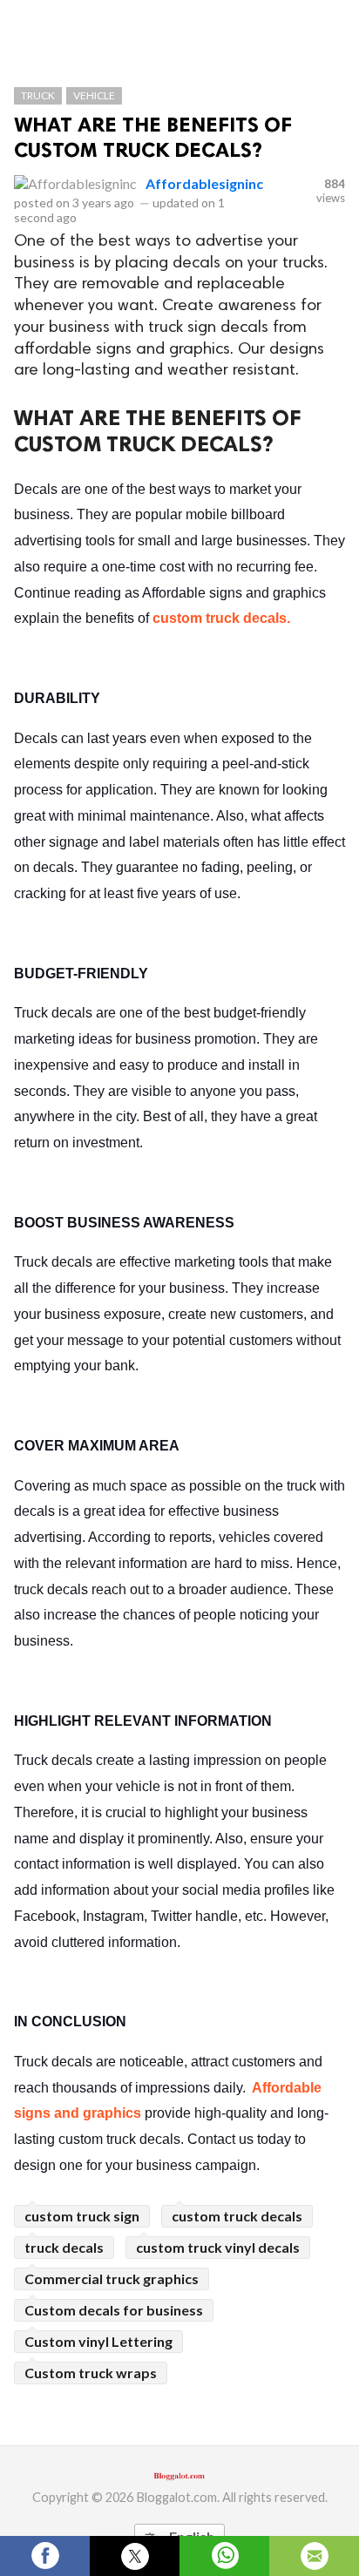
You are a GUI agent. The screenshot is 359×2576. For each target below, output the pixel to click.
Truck (38, 95)
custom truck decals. (221, 618)
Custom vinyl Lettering (98, 2341)
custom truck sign (82, 2216)
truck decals (64, 2247)
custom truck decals (237, 2216)
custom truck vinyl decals (218, 2247)
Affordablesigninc (204, 183)
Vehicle (94, 95)
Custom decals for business (114, 2310)
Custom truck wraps (91, 2373)
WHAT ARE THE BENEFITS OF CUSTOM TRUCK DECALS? (153, 137)
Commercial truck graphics (112, 2279)
